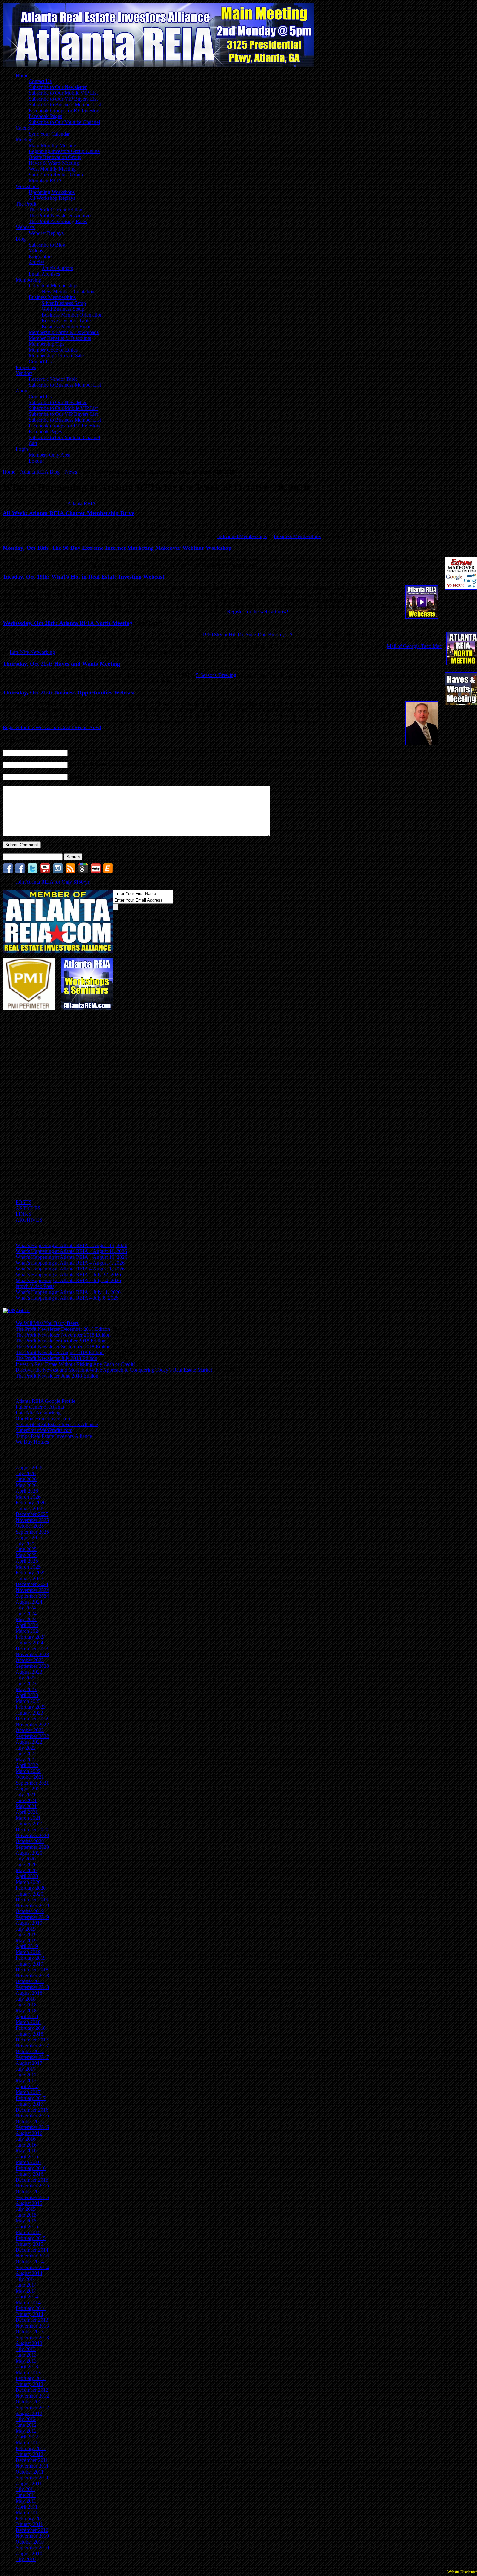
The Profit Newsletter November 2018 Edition (63, 1335)
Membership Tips (46, 344)
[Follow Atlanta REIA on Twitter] (32, 872)
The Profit (26, 204)
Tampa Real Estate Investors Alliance (54, 1436)
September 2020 (32, 1847)
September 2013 (32, 2337)
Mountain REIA (45, 181)
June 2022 (26, 1754)
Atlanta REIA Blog (40, 472)
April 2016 (27, 2156)
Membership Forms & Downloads (64, 332)
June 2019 (26, 1935)
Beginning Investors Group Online (64, 151)
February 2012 (31, 2448)
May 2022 (26, 1759)
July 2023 (26, 1678)
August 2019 (29, 1923)
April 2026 (27, 1491)
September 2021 (32, 1783)
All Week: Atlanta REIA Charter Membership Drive (68, 513)
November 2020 (32, 1835)
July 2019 (26, 1929)
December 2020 (32, 1830)
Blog (21, 239)
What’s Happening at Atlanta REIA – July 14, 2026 (68, 1280)
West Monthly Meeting (52, 169)
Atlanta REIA (82, 504)
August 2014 (29, 2273)
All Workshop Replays (52, 198)
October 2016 (30, 2121)
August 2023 (29, 1672)
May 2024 (26, 1619)
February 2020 (31, 1888)
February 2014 (31, 2308)
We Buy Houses (32, 1442)
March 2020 (28, 1882)
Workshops (27, 186)
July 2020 (26, 1859)
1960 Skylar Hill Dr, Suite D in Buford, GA (248, 635)
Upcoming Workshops (52, 192)
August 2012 (29, 2413)
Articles (37, 262)
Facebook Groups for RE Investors (64, 110)
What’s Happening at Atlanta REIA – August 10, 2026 (71, 1257)
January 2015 (29, 2244)
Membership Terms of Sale (56, 356)
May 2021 (26, 1806)
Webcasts (25, 227)
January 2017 (29, 2104)
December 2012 (32, 2390)
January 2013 (29, 2384)
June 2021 (26, 1800)
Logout (36, 461)
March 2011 (28, 2513)
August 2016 (29, 2133)
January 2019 (29, 1964)
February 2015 (31, 2238)
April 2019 (27, 1946)
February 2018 (31, 2028)
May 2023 (26, 1689)
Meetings (25, 140)
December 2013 (32, 2320)
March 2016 (28, 2162)
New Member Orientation (68, 291)
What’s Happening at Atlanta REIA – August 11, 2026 (71, 1251)
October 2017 (30, 2051)
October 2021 (30, 1777)
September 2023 (32, 1666)
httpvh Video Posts (35, 1286)
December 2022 (32, 1719)
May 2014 (26, 2291)
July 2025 (26, 1543)
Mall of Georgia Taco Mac (414, 646)
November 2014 (32, 2256)
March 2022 (28, 1771)
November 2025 (32, 1520)
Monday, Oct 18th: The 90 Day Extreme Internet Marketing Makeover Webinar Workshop (117, 548)
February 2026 (31, 1503)
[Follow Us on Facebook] (20, 872)
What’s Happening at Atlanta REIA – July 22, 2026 (68, 1275)
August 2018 (29, 1993)
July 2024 (26, 1608)
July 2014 (26, 2279)
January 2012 (29, 2454)
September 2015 (32, 2197)
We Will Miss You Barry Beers (47, 1323)
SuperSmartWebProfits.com (44, 1430)
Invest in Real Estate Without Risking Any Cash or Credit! (75, 1364)
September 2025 (32, 1532)
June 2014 (26, 2285)
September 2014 (32, 2267)
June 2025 (26, 1549)
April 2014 (27, 2297)
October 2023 (30, 1660)
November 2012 (32, 2396)
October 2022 (30, 1730)
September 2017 (32, 2057)
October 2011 (30, 2472)
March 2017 (28, 2092)
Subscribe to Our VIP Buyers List (63, 99)
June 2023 (26, 1684)
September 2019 (32, 1917)
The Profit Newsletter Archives (60, 216)
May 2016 (26, 2151)
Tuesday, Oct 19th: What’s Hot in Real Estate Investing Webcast (83, 577)
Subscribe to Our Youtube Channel (64, 122)
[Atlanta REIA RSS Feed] (70, 872)
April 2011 (27, 2507)
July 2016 (26, 2139)
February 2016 (31, 2168)
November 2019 (32, 1905)
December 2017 (32, 2040)
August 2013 (29, 2343)
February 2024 (31, 1637)
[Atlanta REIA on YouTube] (45, 872)
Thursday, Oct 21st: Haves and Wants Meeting (61, 664)
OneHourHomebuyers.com (43, 1419)
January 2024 (29, 1643)
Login (22, 449)
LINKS (23, 1214)
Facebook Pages (45, 116)
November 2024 (32, 1590)
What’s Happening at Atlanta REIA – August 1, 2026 (70, 1269)
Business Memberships (52, 297)
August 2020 (29, 1853)
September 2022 (32, 1736)
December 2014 (32, 2250)
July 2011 (25, 2489)
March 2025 (28, 1567)
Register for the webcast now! (258, 612)
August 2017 (29, 2063)
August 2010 (29, 2553)
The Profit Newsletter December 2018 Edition (63, 1329)
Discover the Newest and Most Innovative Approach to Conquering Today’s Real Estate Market (114, 1370)
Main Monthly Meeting (52, 145)
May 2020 (26, 1870)
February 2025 (31, 1573)
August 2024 (29, 1602)
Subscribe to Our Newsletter (58, 87)
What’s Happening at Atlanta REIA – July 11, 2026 (68, 1292)
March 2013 (28, 2372)
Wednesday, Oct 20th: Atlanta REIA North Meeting (67, 623)
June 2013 (26, 2355)
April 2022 (27, 1765)
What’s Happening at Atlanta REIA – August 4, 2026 (70, 1263)
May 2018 (26, 2010)
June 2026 (26, 1479)
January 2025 (29, 1578)
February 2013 (31, 2378)
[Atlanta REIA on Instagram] (58, 872)
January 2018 (29, 2034)
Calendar (25, 128)
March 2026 (28, 1497)
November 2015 (32, 2186)
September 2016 (32, 2127)
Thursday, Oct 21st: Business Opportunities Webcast (69, 692)
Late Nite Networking (32, 652)
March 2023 (28, 1701)
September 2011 (32, 2478)
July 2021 (26, 1794)
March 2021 (28, 1818)
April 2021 (27, 1812)
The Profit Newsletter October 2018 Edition (61, 1341)
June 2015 (26, 2215)
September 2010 (32, 2548)
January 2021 (29, 1824)
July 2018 (26, 1999)
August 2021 (29, 1789)
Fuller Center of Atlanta (40, 1407)
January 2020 (29, 1894)
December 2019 (32, 1900)
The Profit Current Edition (55, 210)
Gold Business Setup (63, 309)
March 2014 (28, 2302)
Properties (26, 367)
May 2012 (26, 2431)
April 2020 (27, 1876)
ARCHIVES (29, 1220)
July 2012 (26, 2419)
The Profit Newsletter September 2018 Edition (63, 1347)
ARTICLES (28, 1208)
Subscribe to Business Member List (65, 105)
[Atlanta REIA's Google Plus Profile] (83, 872)
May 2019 (26, 1940)
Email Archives (44, 274)
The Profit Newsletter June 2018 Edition (57, 1376)
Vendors (24, 373)
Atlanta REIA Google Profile (45, 1401)
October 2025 (30, 1526)
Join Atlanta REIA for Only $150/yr (52, 882)
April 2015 (27, 2227)
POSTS (24, 1202)
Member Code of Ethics (53, 350)
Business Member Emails (67, 326)
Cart (33, 443)
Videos (36, 251)
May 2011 (26, 2501)
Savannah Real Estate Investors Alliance (57, 1424)
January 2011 (29, 2524)
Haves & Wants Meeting (54, 163)
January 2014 (29, 2314)
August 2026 (29, 1468)
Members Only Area (49, 455)
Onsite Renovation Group (55, 157)
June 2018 (26, 2005)
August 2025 (29, 1538)
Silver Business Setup (64, 303)
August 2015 (29, 2203)
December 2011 (32, 2460)
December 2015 (32, 2180)
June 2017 (26, 2075)
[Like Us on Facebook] (8, 872)
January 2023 (29, 1713)
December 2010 (32, 2530)
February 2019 (31, 1958)
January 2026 (29, 1508)
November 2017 (32, 2046)
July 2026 (26, 1473)
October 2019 (30, 1911)
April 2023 (27, 1695)
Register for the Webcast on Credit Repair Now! (52, 727)
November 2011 (32, 2466)
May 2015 (26, 2221)
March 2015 (28, 2232)
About (22, 391)
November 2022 (32, 1724)
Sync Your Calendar (49, 134)
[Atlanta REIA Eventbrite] (108, 872)
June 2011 (26, 2495)
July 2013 (26, 2349)
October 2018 (30, 1981)
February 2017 (31, 2098)
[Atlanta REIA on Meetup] (96, 872)
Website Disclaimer (462, 2572)
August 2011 (29, 2483)
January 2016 (29, 2174)
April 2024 (27, 1625)
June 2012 (26, 2425)
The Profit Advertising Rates (58, 221)
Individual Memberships (53, 286)
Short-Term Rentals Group (56, 175)
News (71, 472)
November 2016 (32, 2116)
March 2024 (28, 1631)
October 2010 (30, 2542)
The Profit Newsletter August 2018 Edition (60, 1352)
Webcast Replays (46, 233)
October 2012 (30, 2402)
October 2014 (30, 2262)
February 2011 (31, 2518)
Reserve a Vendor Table (66, 321)
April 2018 (27, 2016)
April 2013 (27, 2367)
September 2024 (32, 1596)
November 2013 (32, 2326)
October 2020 (30, 1841)
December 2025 (32, 1514)
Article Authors (57, 268)
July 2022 (26, 1748)
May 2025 (26, 1555)
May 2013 (26, 2361)
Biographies (41, 256)
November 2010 (32, 2536)
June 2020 (26, 1865)
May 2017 (26, 2081)
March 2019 (28, 1952)
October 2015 (30, 2191)
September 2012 (32, 2407)
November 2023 (32, 1654)
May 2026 (26, 1485)
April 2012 (27, 2437)
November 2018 (32, 1975)
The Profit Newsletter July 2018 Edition (56, 1358)
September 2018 (32, 1987)
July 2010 (26, 2559)
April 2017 (27, 2086)
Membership (28, 280)
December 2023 (32, 1649)
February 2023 (31, 1707)
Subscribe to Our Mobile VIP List (63, 93)
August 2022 (29, 1742)
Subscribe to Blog (47, 245)
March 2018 (28, 2022)
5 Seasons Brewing (216, 675)
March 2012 (28, 2443)
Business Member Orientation (72, 315)
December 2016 (32, 2110)
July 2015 (26, 2209)
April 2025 (27, 1561)
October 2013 (30, 2332)
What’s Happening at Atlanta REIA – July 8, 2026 (67, 1298)
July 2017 (26, 2069)
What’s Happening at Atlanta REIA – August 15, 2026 (71, 1245)
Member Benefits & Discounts (60, 338)
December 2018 (32, 1970)
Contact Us (40, 81)
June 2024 (26, 1613)
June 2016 (26, 2145)
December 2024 (32, 1584)
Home (22, 75)
